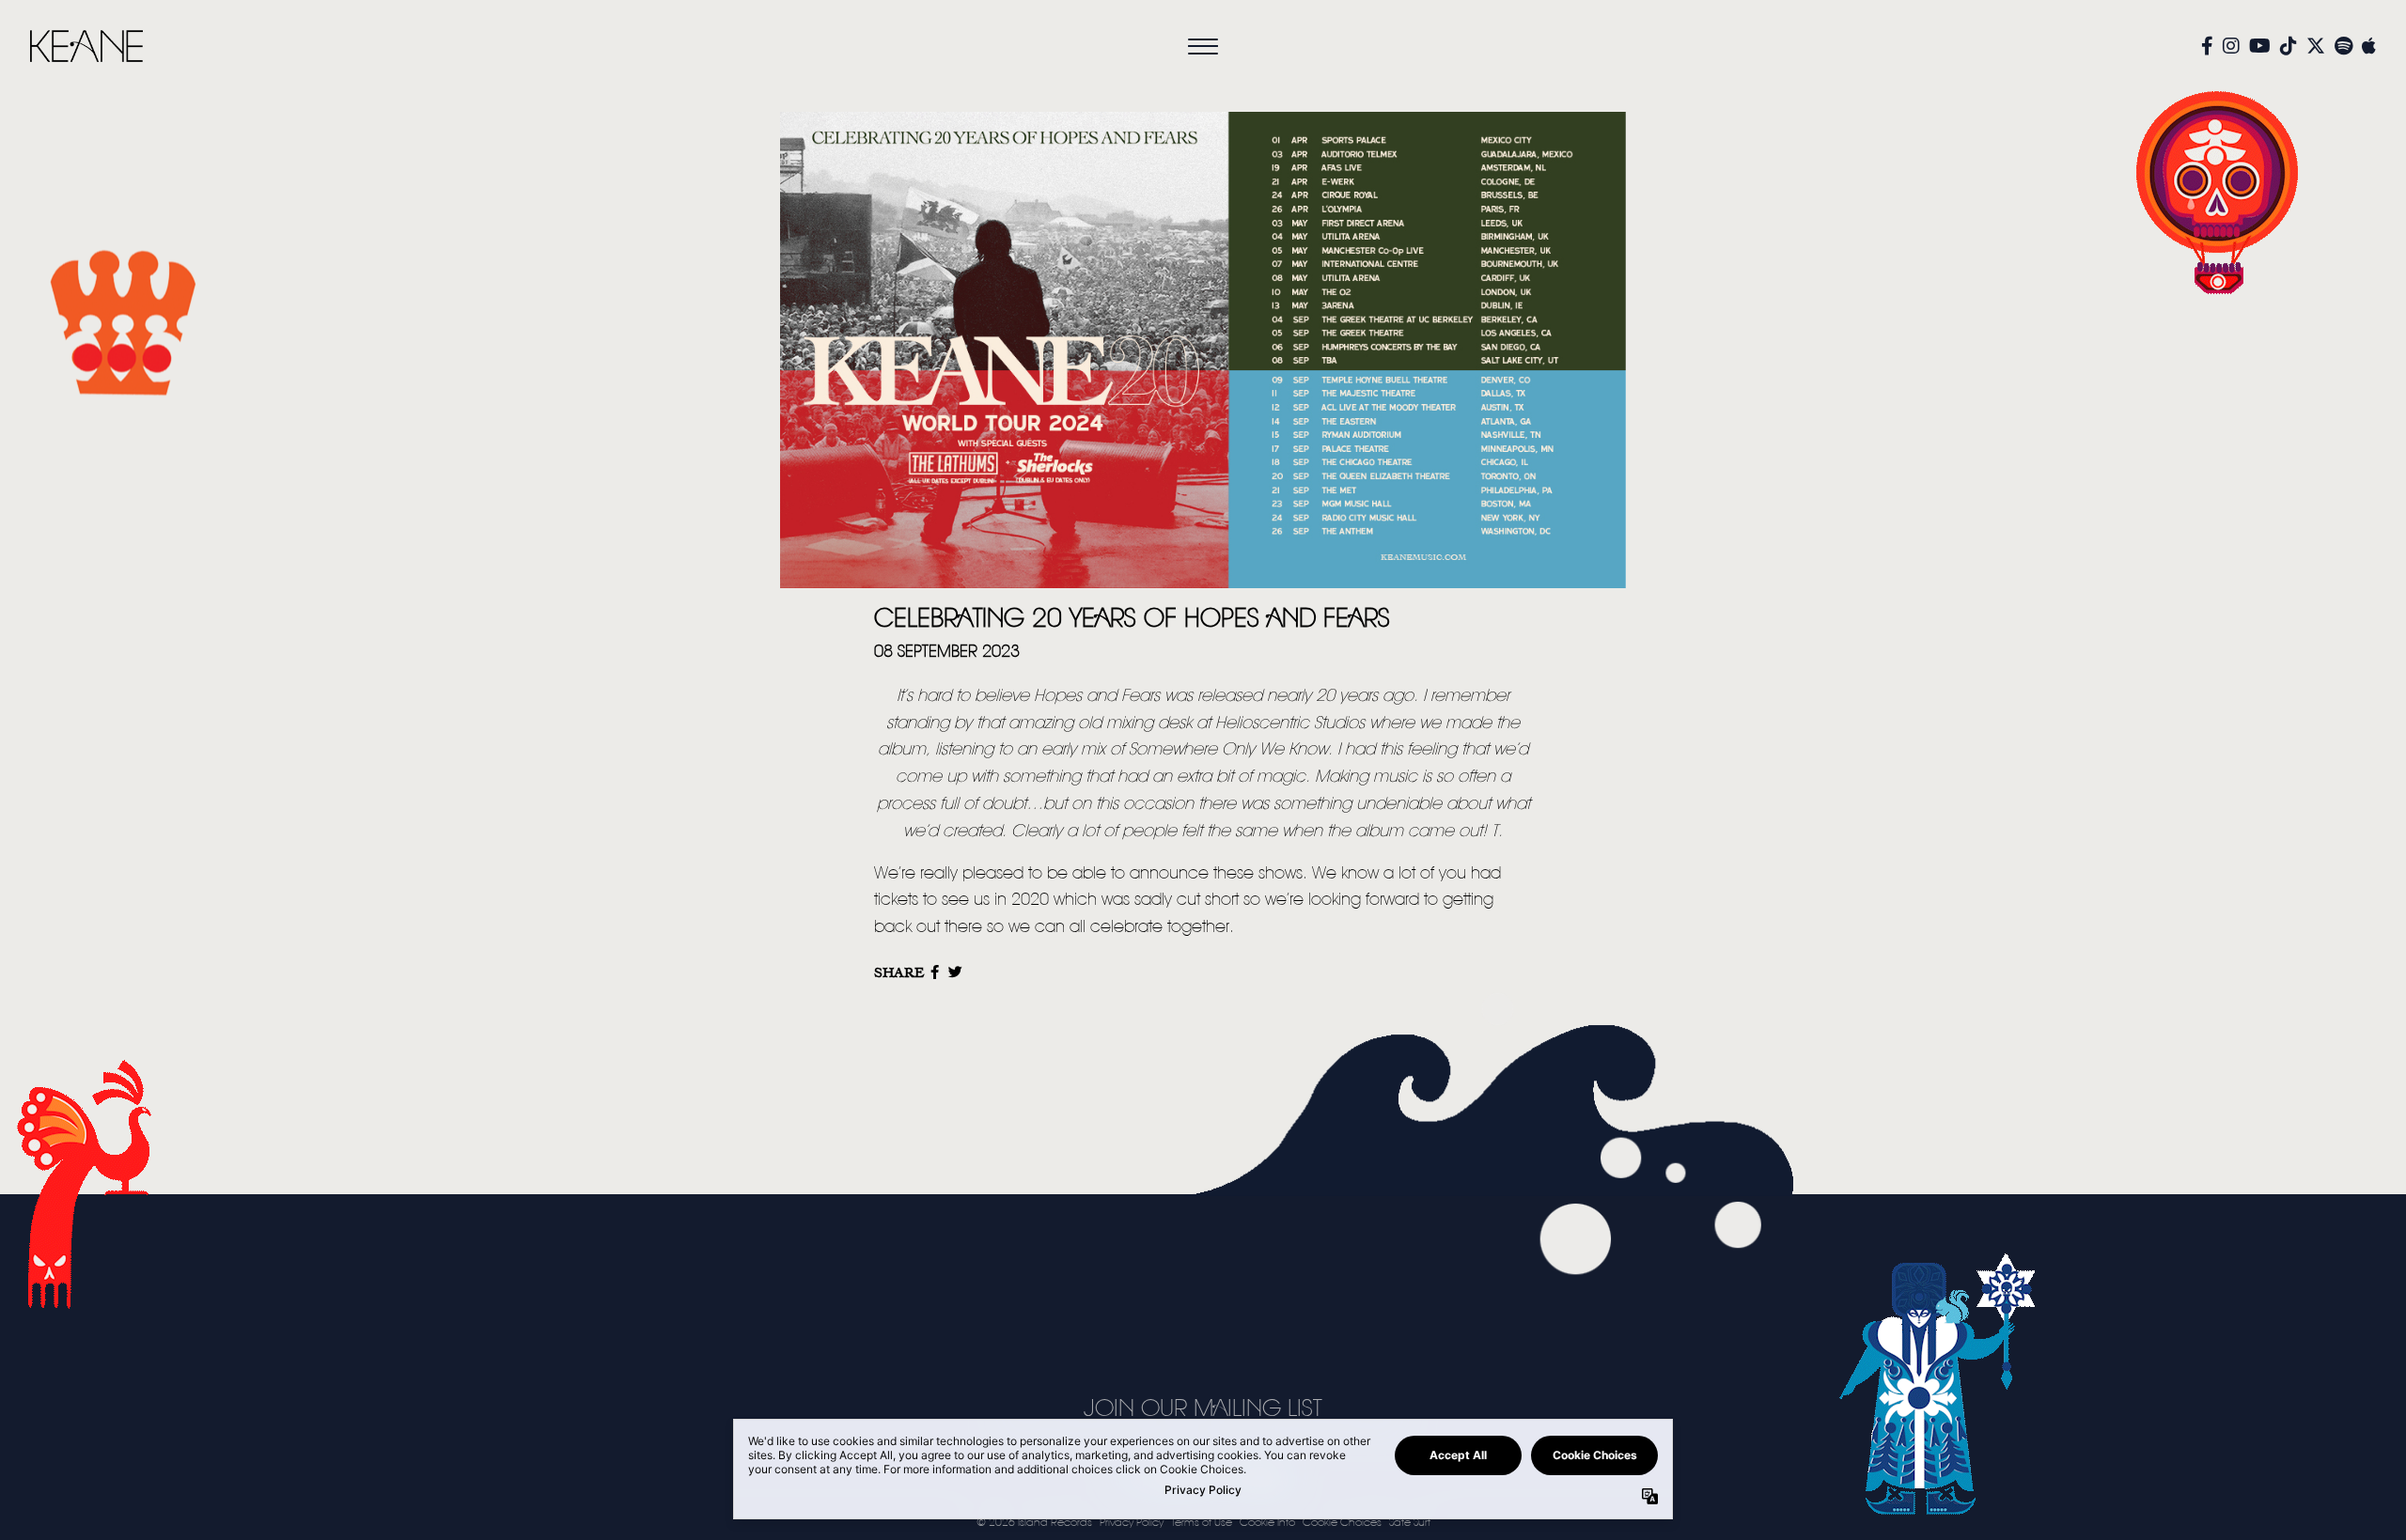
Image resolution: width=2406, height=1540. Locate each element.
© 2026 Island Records (1034, 1523)
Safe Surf (1410, 1523)
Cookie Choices (1342, 1523)
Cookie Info (1267, 1523)
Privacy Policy (1132, 1523)
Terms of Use (1202, 1523)
